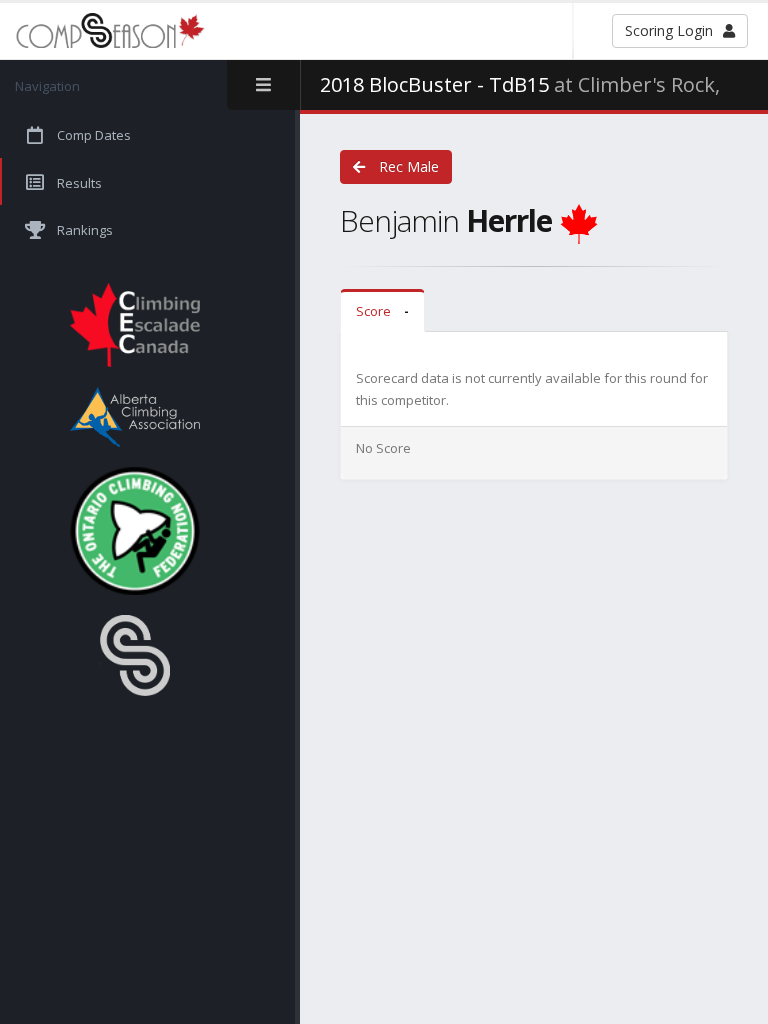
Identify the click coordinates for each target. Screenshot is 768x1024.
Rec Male (407, 166)
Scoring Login (669, 30)
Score (382, 311)
